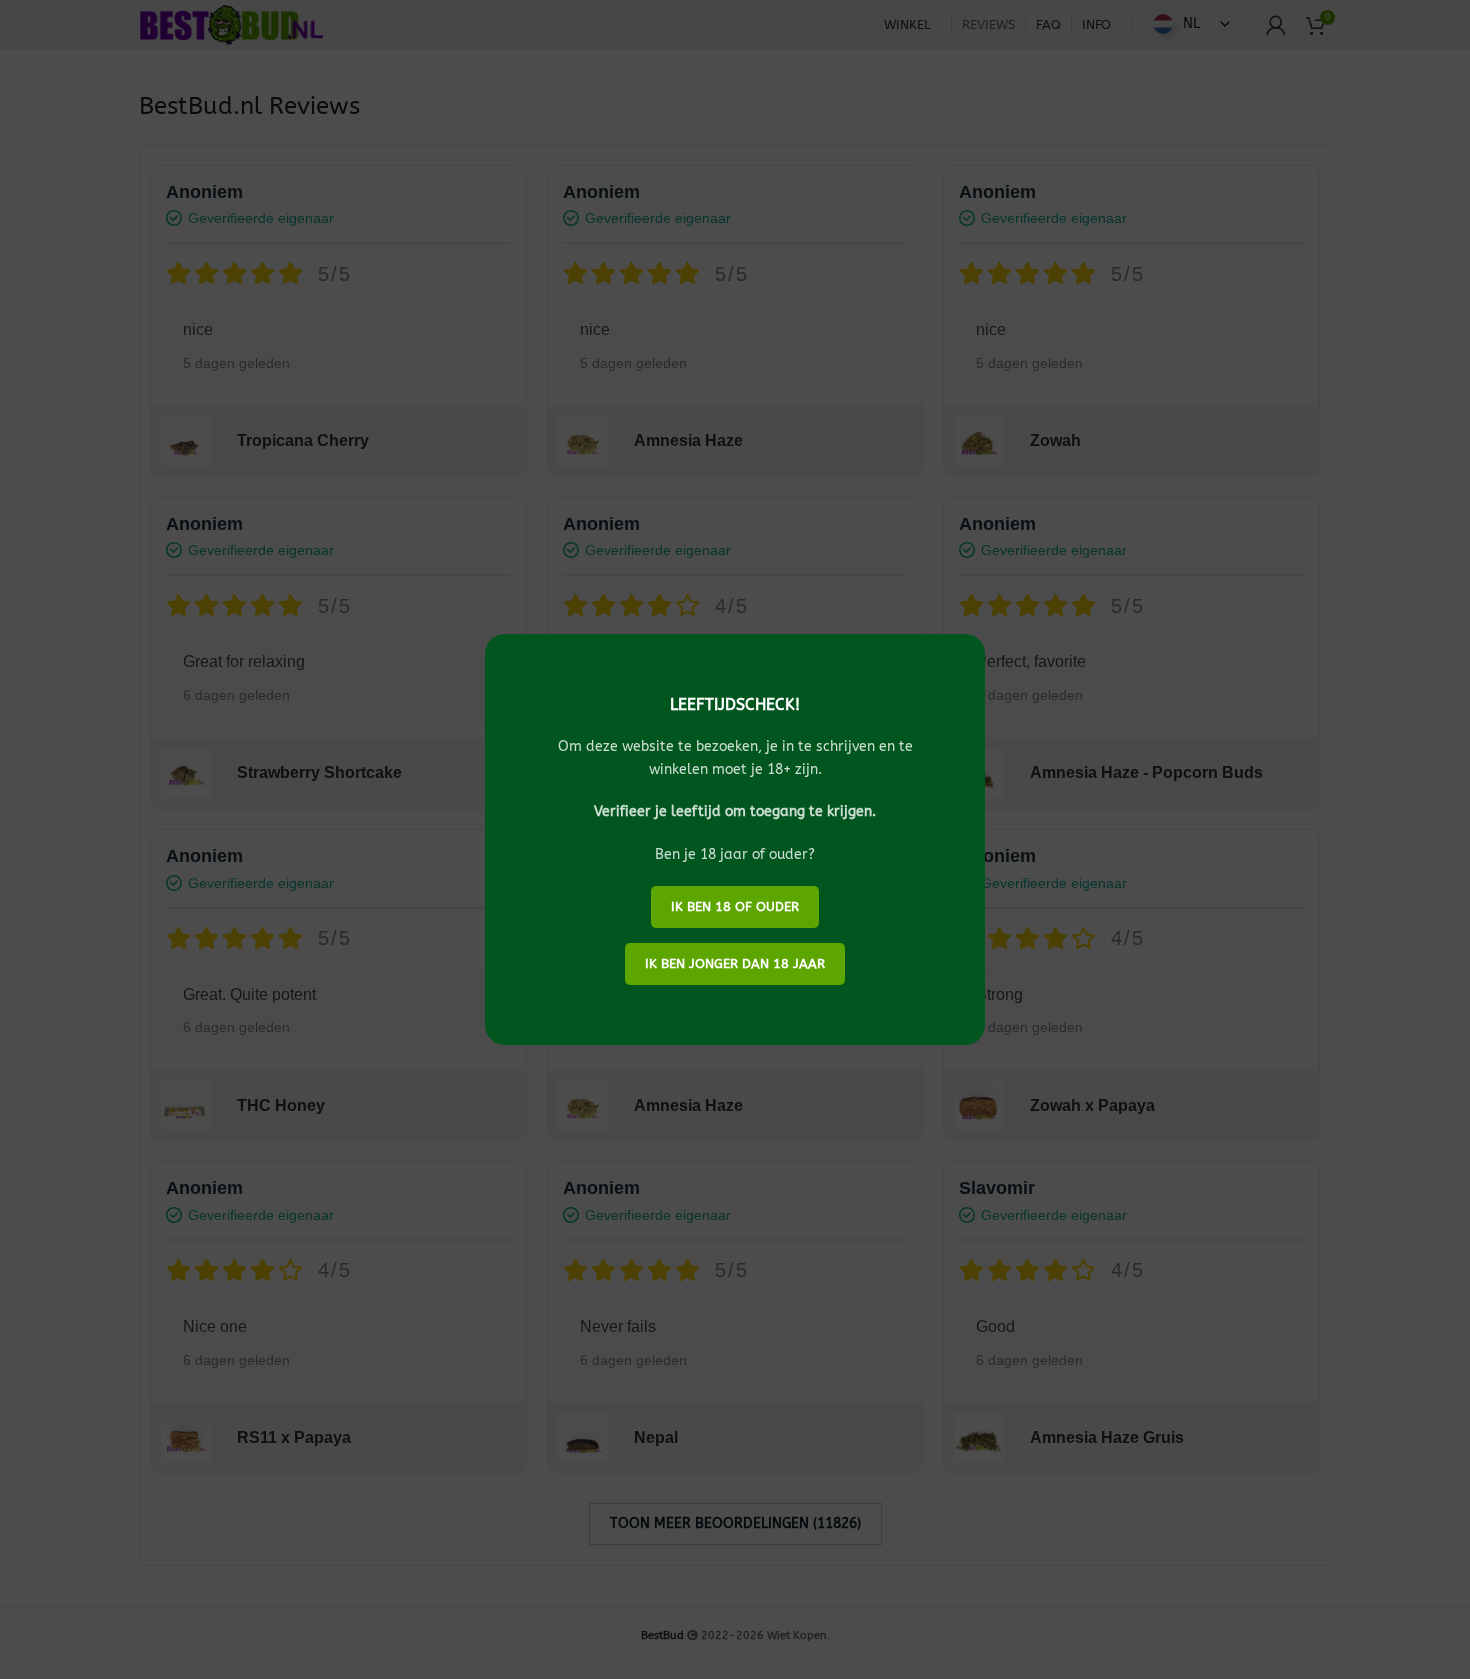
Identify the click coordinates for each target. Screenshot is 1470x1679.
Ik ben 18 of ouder (735, 906)
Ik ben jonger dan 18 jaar (735, 963)
